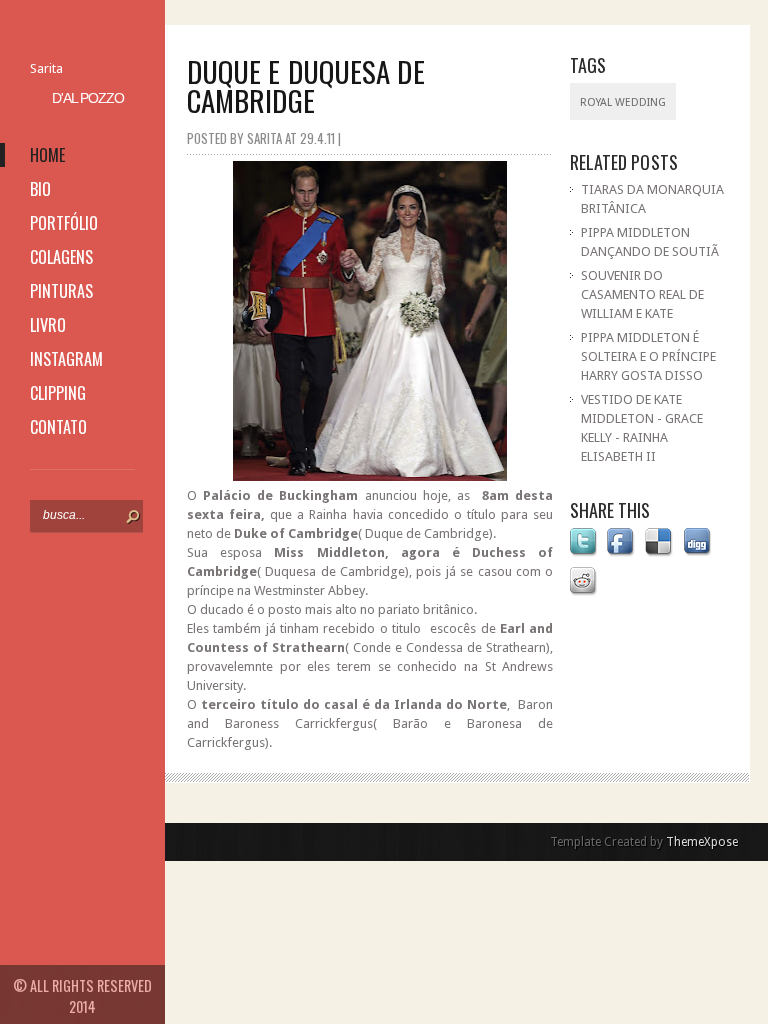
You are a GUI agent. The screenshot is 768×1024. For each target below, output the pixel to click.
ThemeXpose (702, 842)
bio (40, 189)
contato (58, 427)
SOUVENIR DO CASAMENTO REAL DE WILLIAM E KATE (642, 294)
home (47, 155)
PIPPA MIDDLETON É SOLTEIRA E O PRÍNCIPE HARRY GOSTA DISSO (648, 356)
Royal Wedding (623, 102)
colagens (61, 257)
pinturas (61, 291)
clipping (58, 393)
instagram (66, 359)
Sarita (46, 68)
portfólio (64, 223)
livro (48, 325)
